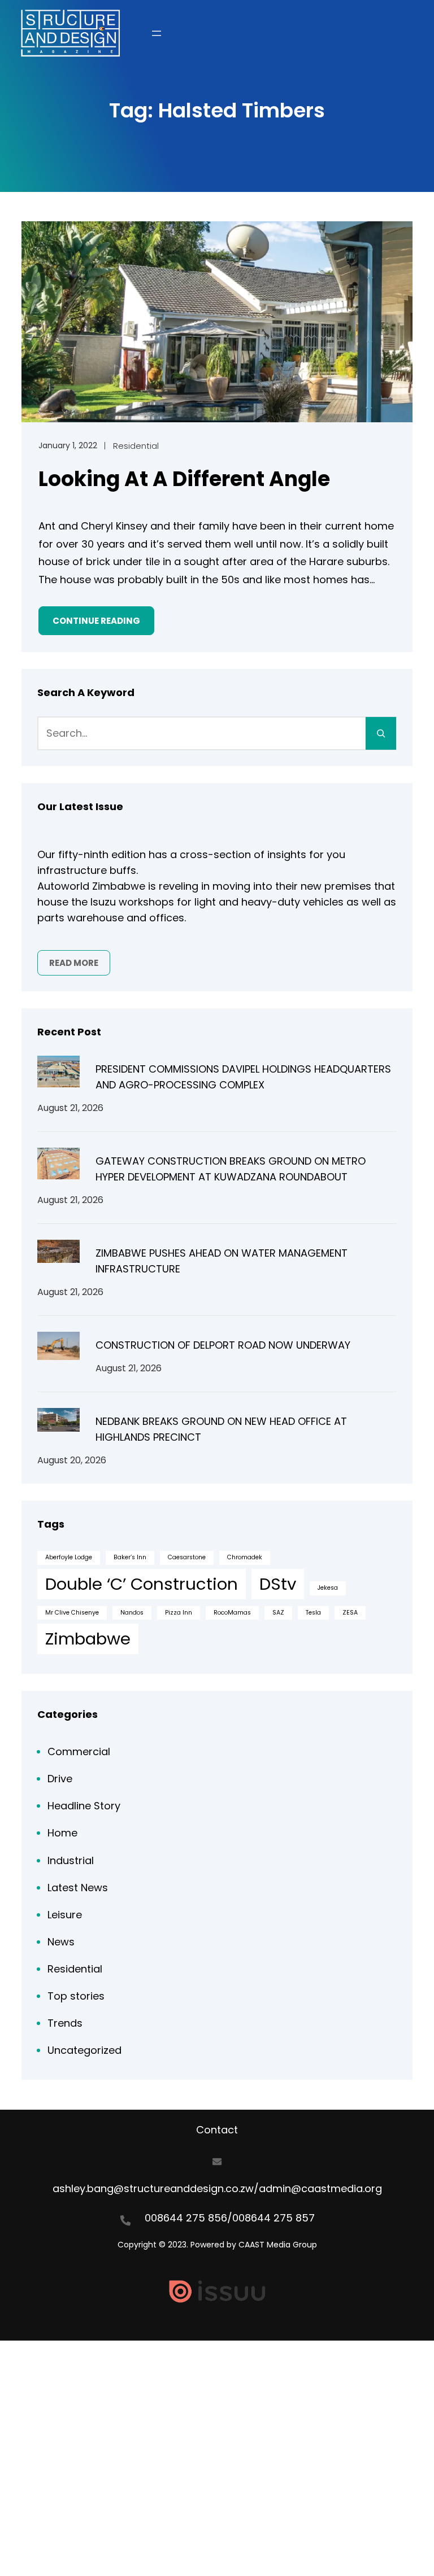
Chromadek (245, 1557)
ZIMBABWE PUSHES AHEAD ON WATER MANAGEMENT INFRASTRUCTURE (222, 1261)
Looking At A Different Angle (184, 480)
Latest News (78, 1888)
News (61, 1942)
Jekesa (328, 1588)
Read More (74, 963)
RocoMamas (232, 1613)
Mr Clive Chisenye (72, 1613)
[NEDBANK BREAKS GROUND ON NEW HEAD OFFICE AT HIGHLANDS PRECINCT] (58, 1422)
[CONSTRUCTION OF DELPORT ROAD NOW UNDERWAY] (58, 1348)
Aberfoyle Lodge (69, 1557)
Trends (65, 2023)
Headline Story (84, 1806)
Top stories (76, 1996)
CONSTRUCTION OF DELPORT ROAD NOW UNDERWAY (223, 1345)
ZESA (350, 1613)
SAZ (278, 1613)
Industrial (71, 1860)
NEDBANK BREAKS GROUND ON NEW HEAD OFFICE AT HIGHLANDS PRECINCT (221, 1429)
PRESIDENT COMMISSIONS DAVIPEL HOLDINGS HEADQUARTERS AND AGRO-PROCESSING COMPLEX (243, 1077)
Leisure (65, 1915)
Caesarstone (187, 1557)
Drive (60, 1779)
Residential (136, 446)
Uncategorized (84, 2050)
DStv (278, 1584)
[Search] (381, 733)
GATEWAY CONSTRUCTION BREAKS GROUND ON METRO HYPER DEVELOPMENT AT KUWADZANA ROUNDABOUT (231, 1169)
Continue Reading (96, 621)
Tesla (313, 1613)
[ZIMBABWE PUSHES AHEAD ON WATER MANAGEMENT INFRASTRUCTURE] (58, 1254)
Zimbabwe (88, 1639)
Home (62, 1833)
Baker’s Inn (130, 1557)
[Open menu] (157, 33)
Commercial (79, 1751)
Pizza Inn (179, 1613)
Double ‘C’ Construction (142, 1584)
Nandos (132, 1613)
